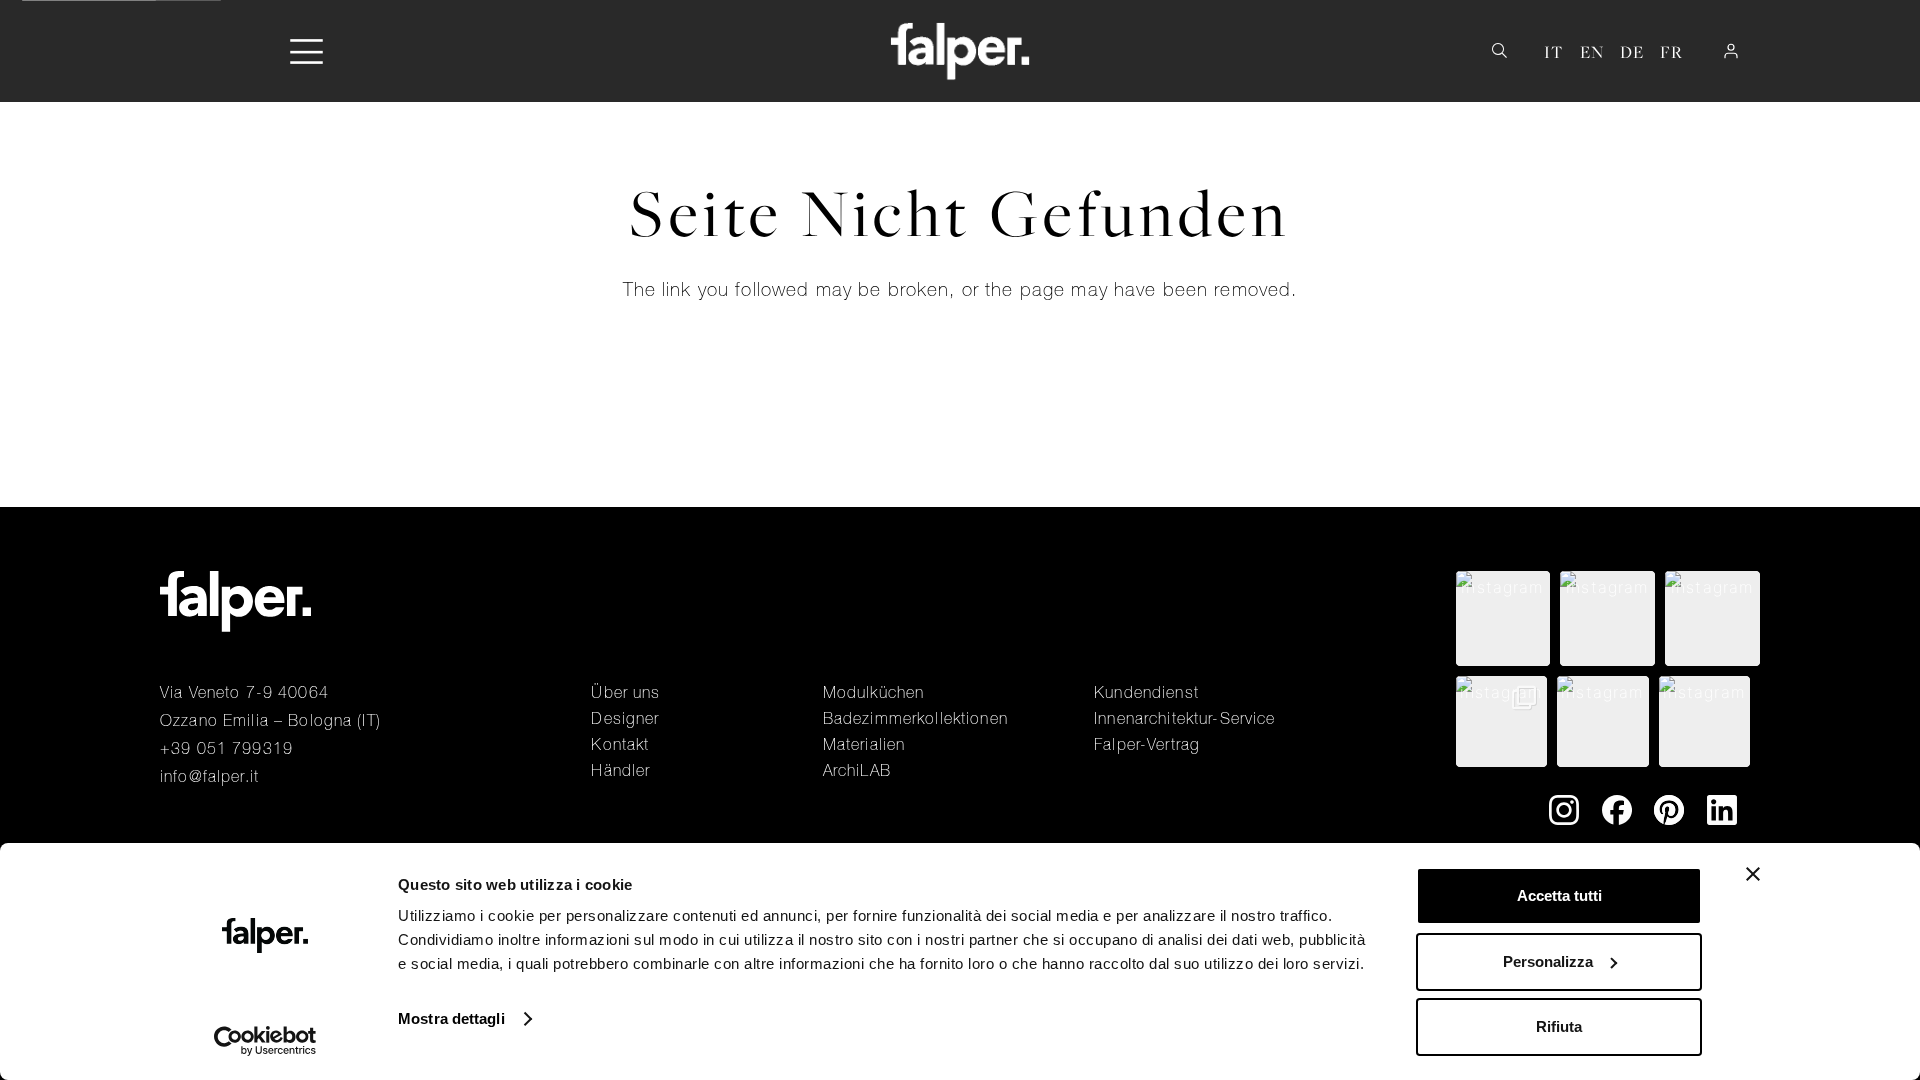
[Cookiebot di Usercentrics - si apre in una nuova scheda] (265, 1041)
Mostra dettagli (451, 1018)
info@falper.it (209, 776)
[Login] (1731, 51)
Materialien (864, 744)
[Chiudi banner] (1753, 874)
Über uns (625, 692)
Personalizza (1548, 961)
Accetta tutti (1559, 895)
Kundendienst (1146, 692)
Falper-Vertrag (1147, 744)
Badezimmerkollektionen (915, 718)
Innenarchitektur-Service (1184, 718)
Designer (625, 718)
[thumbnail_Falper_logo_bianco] (960, 51)
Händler (620, 770)
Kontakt (620, 744)
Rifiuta (1559, 1026)
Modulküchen (874, 692)
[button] (306, 51)
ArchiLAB (857, 770)
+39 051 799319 (226, 748)
